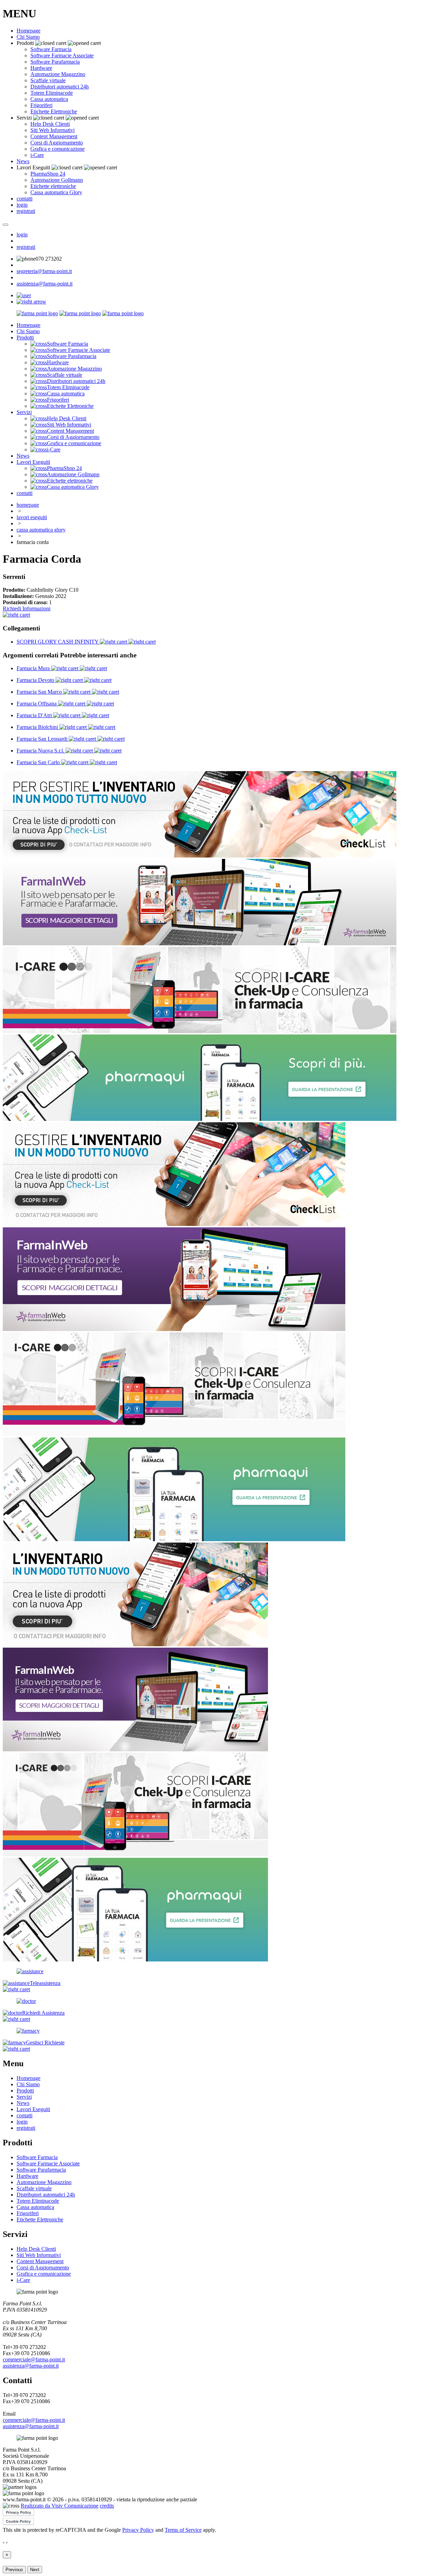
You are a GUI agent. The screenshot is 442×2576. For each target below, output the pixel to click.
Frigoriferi (41, 105)
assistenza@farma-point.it (45, 284)
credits (107, 2506)
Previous (14, 2570)
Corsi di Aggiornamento (57, 143)
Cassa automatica (49, 99)
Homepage (28, 31)
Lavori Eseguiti (33, 462)
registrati (26, 211)
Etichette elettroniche (53, 186)
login (22, 205)
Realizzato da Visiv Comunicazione (60, 2506)
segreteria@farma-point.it (44, 271)
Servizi (24, 412)
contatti (25, 199)
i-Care (37, 155)
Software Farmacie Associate (62, 55)
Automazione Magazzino (58, 74)
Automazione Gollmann (57, 180)
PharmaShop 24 (48, 174)
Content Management (54, 136)
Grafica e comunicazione (57, 149)
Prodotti (25, 338)
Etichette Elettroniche (54, 111)
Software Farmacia (51, 49)
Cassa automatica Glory (56, 192)
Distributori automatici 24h (60, 87)
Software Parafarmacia (55, 62)
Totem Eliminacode (52, 93)
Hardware (41, 68)
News (23, 161)
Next (35, 2570)
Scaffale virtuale (48, 80)
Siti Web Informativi (52, 130)
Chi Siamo (28, 37)
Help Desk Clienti (50, 124)
